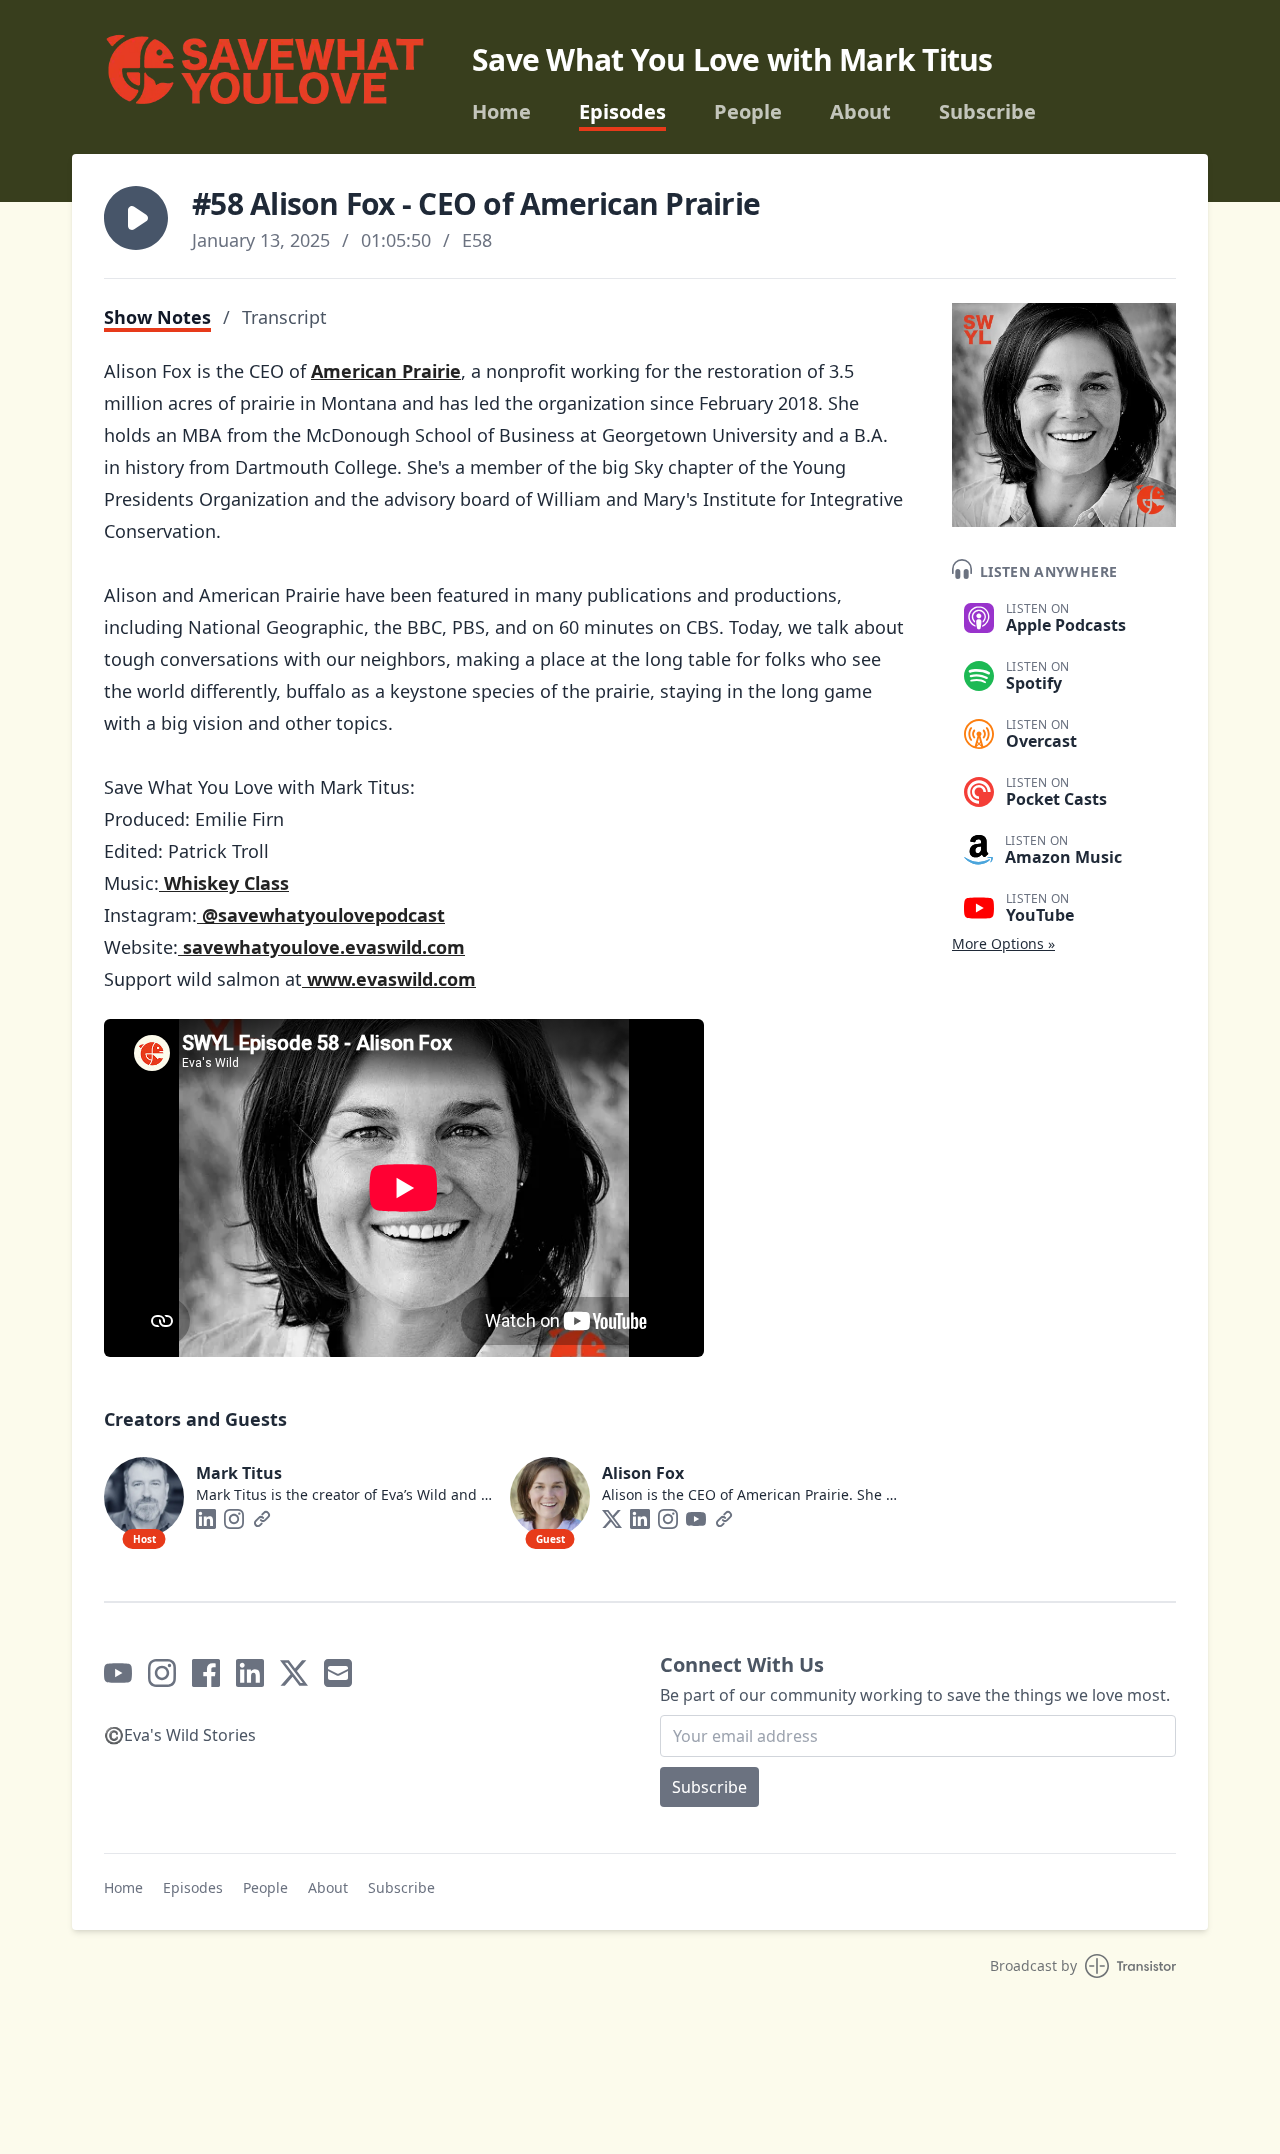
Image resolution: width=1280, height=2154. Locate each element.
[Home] (264, 77)
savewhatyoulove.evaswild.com (321, 947)
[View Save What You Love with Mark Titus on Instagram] (162, 1673)
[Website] (262, 1519)
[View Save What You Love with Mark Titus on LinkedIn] (250, 1673)
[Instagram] (234, 1519)
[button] (136, 218)
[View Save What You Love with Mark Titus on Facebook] (206, 1673)
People (748, 112)
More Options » (1003, 943)
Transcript (284, 317)
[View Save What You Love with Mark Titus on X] (294, 1673)
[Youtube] (696, 1519)
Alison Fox (643, 1473)
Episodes (622, 112)
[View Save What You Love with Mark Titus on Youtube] (118, 1673)
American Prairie (386, 371)
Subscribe (987, 112)
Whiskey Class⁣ (224, 883)
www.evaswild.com (389, 979)
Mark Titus (239, 1473)
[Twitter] (612, 1519)
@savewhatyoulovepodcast (321, 915)
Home (501, 112)
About (860, 112)
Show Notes (157, 317)
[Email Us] (338, 1673)
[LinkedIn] (206, 1519)
